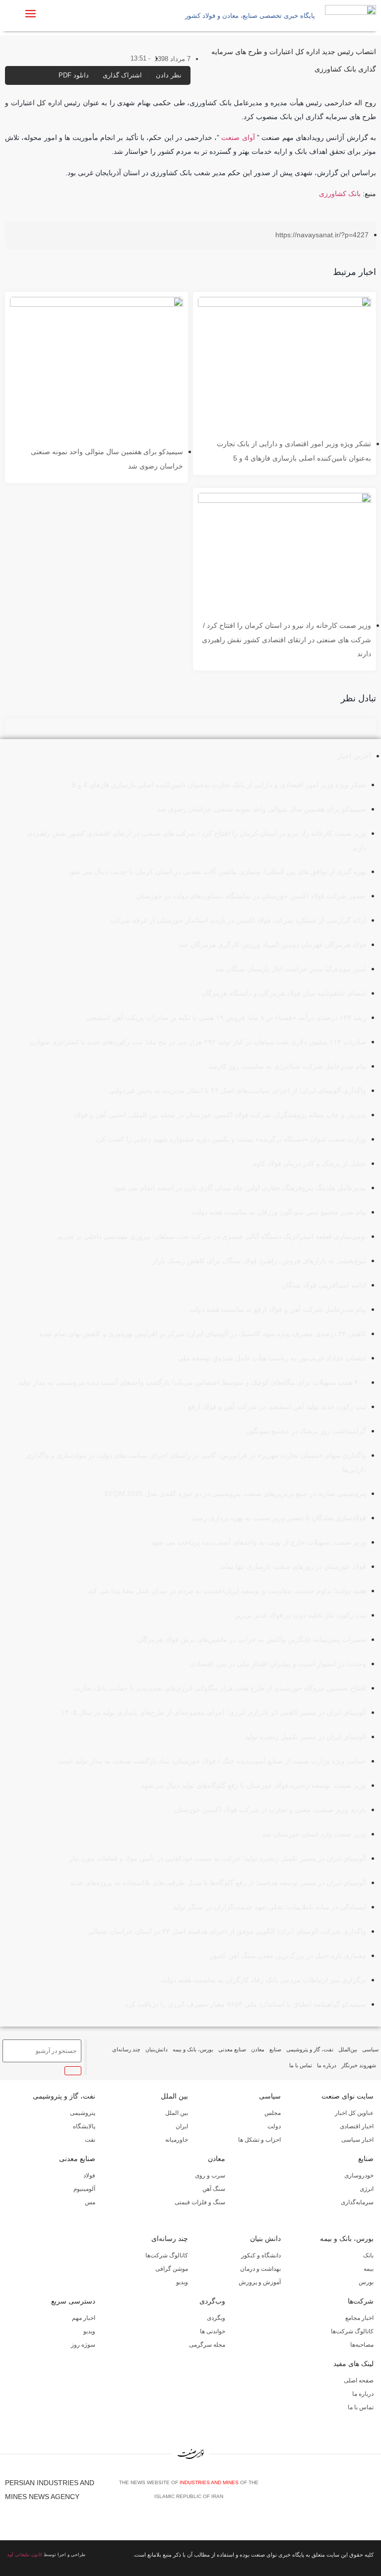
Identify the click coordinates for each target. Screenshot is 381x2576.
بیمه (369, 2269)
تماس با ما (301, 2065)
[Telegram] (372, 2493)
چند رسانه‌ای (126, 2049)
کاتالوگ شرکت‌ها (167, 2255)
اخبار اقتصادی (357, 2126)
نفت (90, 2140)
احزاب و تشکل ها (259, 2140)
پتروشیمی (83, 2113)
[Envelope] (342, 2493)
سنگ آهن (214, 2189)
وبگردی (216, 2318)
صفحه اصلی (359, 2380)
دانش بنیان (265, 2238)
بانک (368, 2255)
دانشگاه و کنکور (261, 2255)
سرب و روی (210, 2175)
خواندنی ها (213, 2331)
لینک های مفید (353, 2364)
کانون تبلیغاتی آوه (25, 2555)
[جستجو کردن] (73, 2071)
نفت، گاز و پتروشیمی (310, 2049)
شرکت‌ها (361, 2301)
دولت (274, 2126)
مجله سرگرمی (207, 2345)
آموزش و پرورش (260, 2282)
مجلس (273, 2113)
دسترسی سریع (73, 2301)
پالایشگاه (84, 2126)
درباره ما (327, 2065)
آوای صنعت (238, 137)
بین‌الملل (348, 2049)
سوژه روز (83, 2345)
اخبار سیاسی (357, 2140)
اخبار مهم (84, 2318)
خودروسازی (359, 2175)
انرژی (367, 2189)
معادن (258, 2049)
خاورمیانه (177, 2140)
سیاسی (370, 2049)
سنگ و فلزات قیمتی (200, 2202)
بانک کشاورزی (340, 194)
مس (90, 2202)
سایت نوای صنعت (348, 2096)
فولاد (89, 2175)
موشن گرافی (172, 2269)
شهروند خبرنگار (359, 2065)
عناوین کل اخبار (354, 2113)
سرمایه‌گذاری (357, 2202)
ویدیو (182, 2282)
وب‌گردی (212, 2301)
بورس (366, 2282)
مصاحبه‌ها (362, 2345)
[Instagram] (357, 2493)
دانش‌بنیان (157, 2049)
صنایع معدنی (232, 2049)
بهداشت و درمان (260, 2269)
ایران (182, 2126)
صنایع (275, 2049)
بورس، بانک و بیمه (193, 2049)
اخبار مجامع (359, 2318)
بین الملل (174, 2096)
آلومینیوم (84, 2189)
